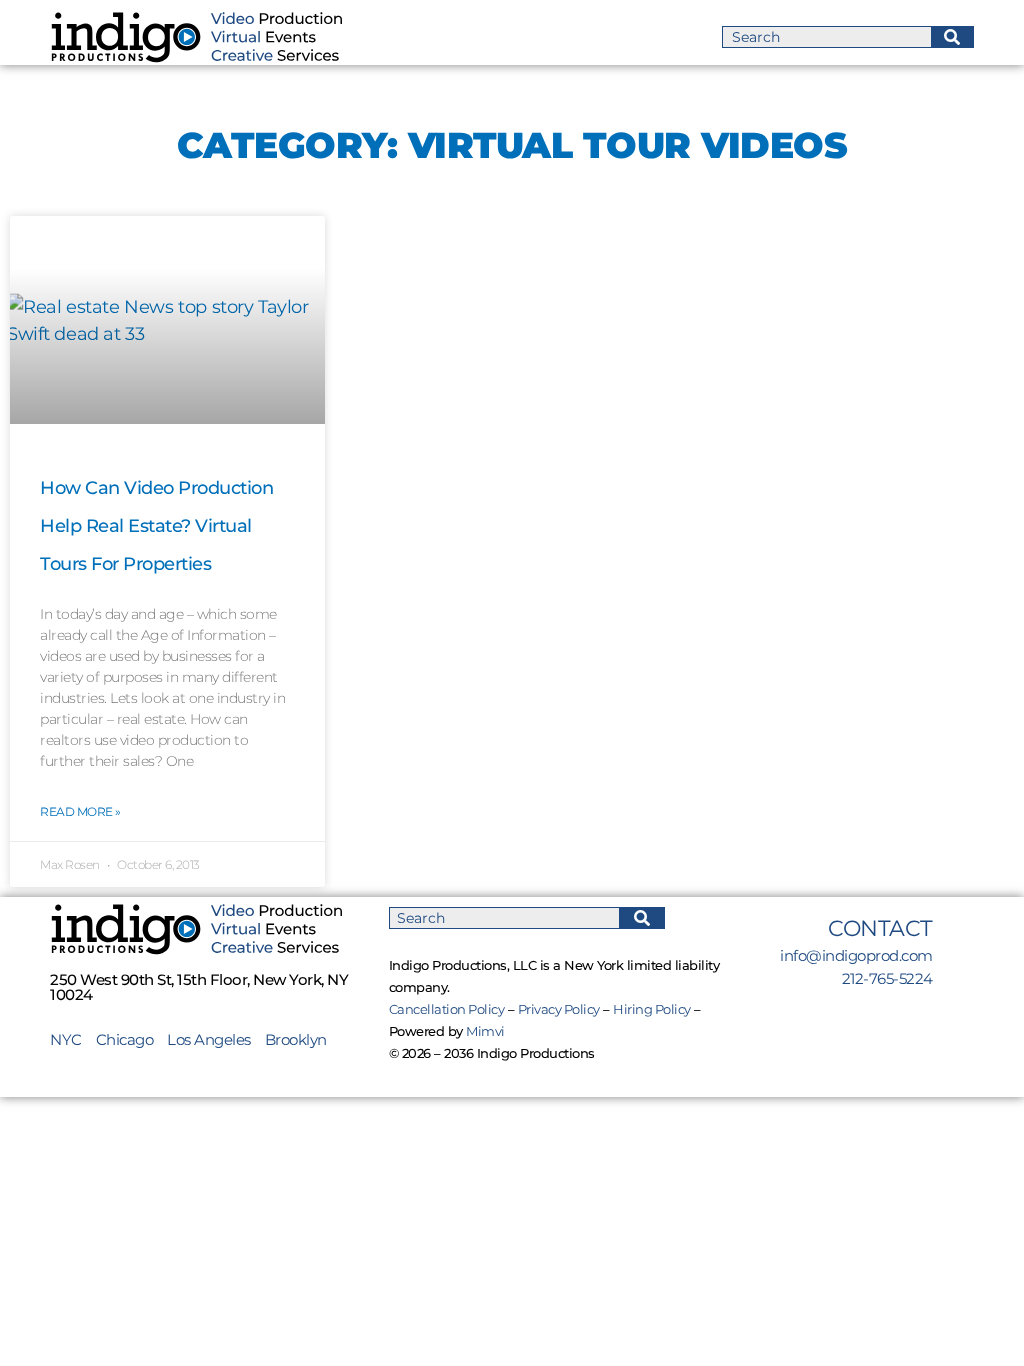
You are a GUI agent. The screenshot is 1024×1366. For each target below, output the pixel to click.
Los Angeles (209, 1039)
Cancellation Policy (447, 1009)
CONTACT (880, 928)
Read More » (80, 811)
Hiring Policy (652, 1009)
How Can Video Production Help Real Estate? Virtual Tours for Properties (156, 526)
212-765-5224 (887, 978)
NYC (73, 1039)
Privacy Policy (559, 1009)
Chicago (125, 1039)
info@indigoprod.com (856, 955)
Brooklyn (296, 1039)
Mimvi (485, 1031)
